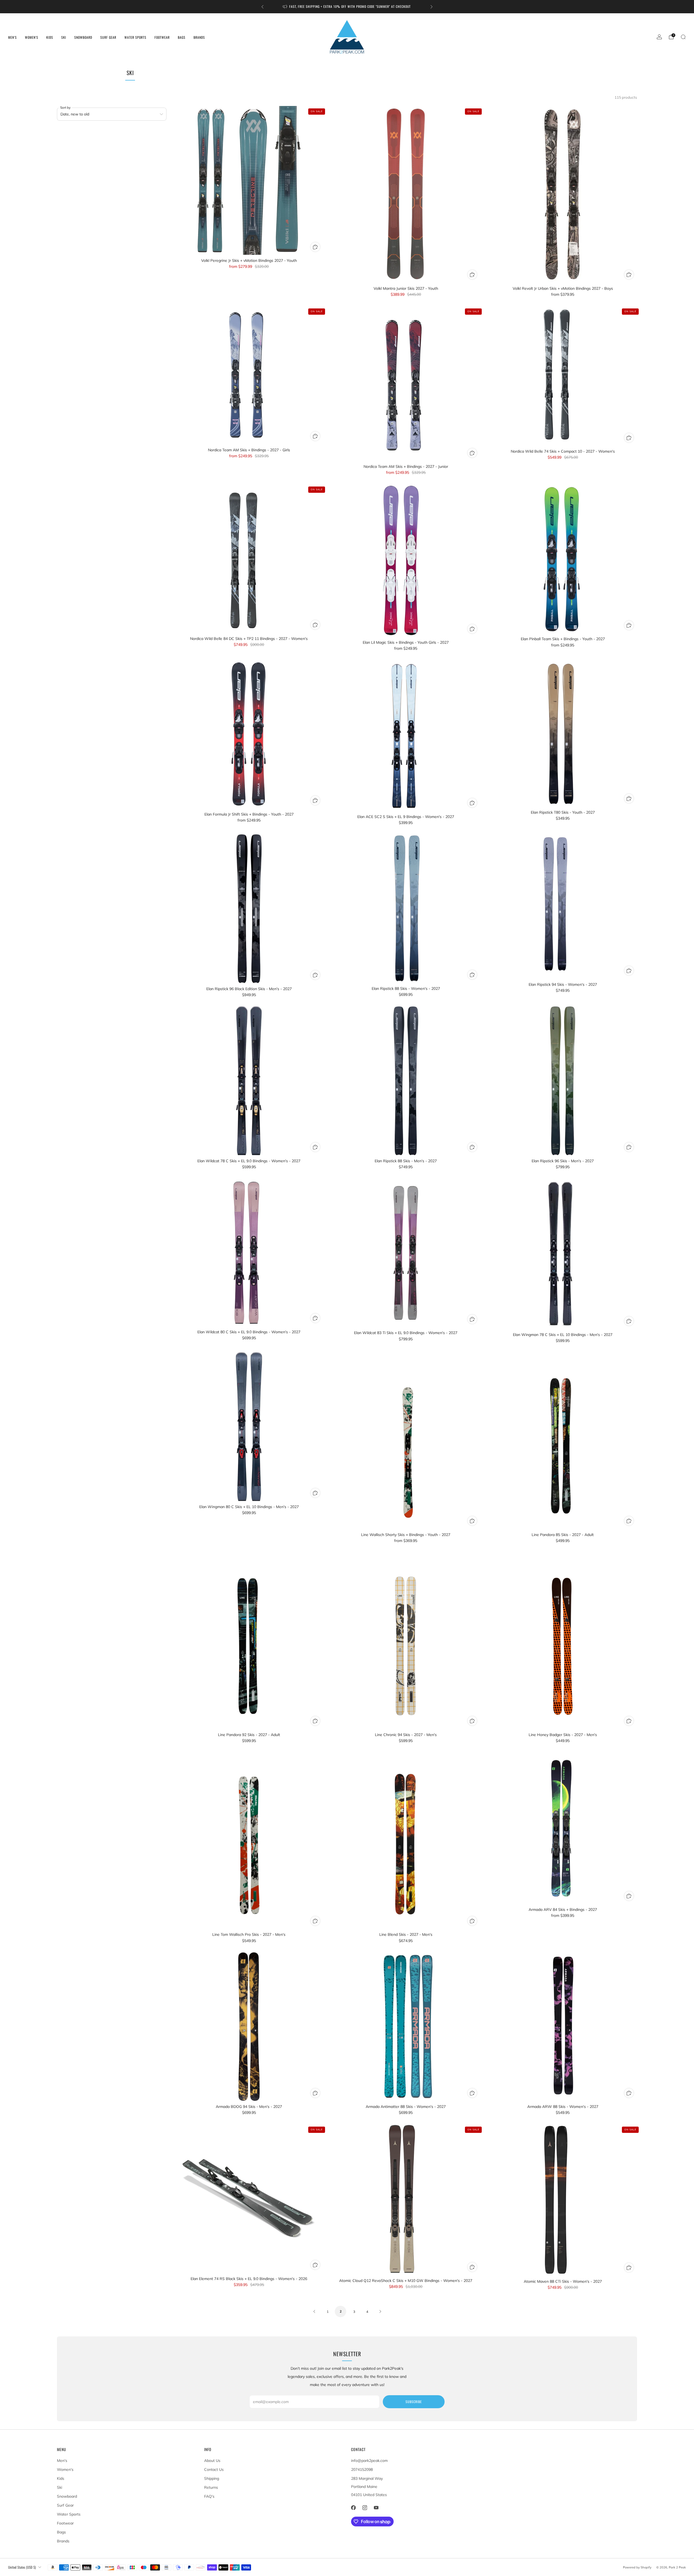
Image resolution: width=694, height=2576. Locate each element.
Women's (32, 37)
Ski (64, 37)
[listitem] (347, 7)
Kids (50, 37)
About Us (212, 2461)
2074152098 (362, 2469)
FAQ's (209, 2496)
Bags (182, 37)
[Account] (659, 37)
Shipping (212, 2478)
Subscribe (414, 2402)
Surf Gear (108, 37)
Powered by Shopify (637, 2567)
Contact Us (214, 2469)
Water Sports (135, 37)
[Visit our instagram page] (365, 2508)
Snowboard (83, 37)
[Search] (683, 37)
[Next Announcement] (432, 7)
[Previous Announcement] (262, 7)
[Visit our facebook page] (353, 2508)
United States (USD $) (22, 2567)
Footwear (162, 37)
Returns (211, 2487)
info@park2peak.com (369, 2461)
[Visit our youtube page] (376, 2508)
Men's (12, 37)
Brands (199, 37)
